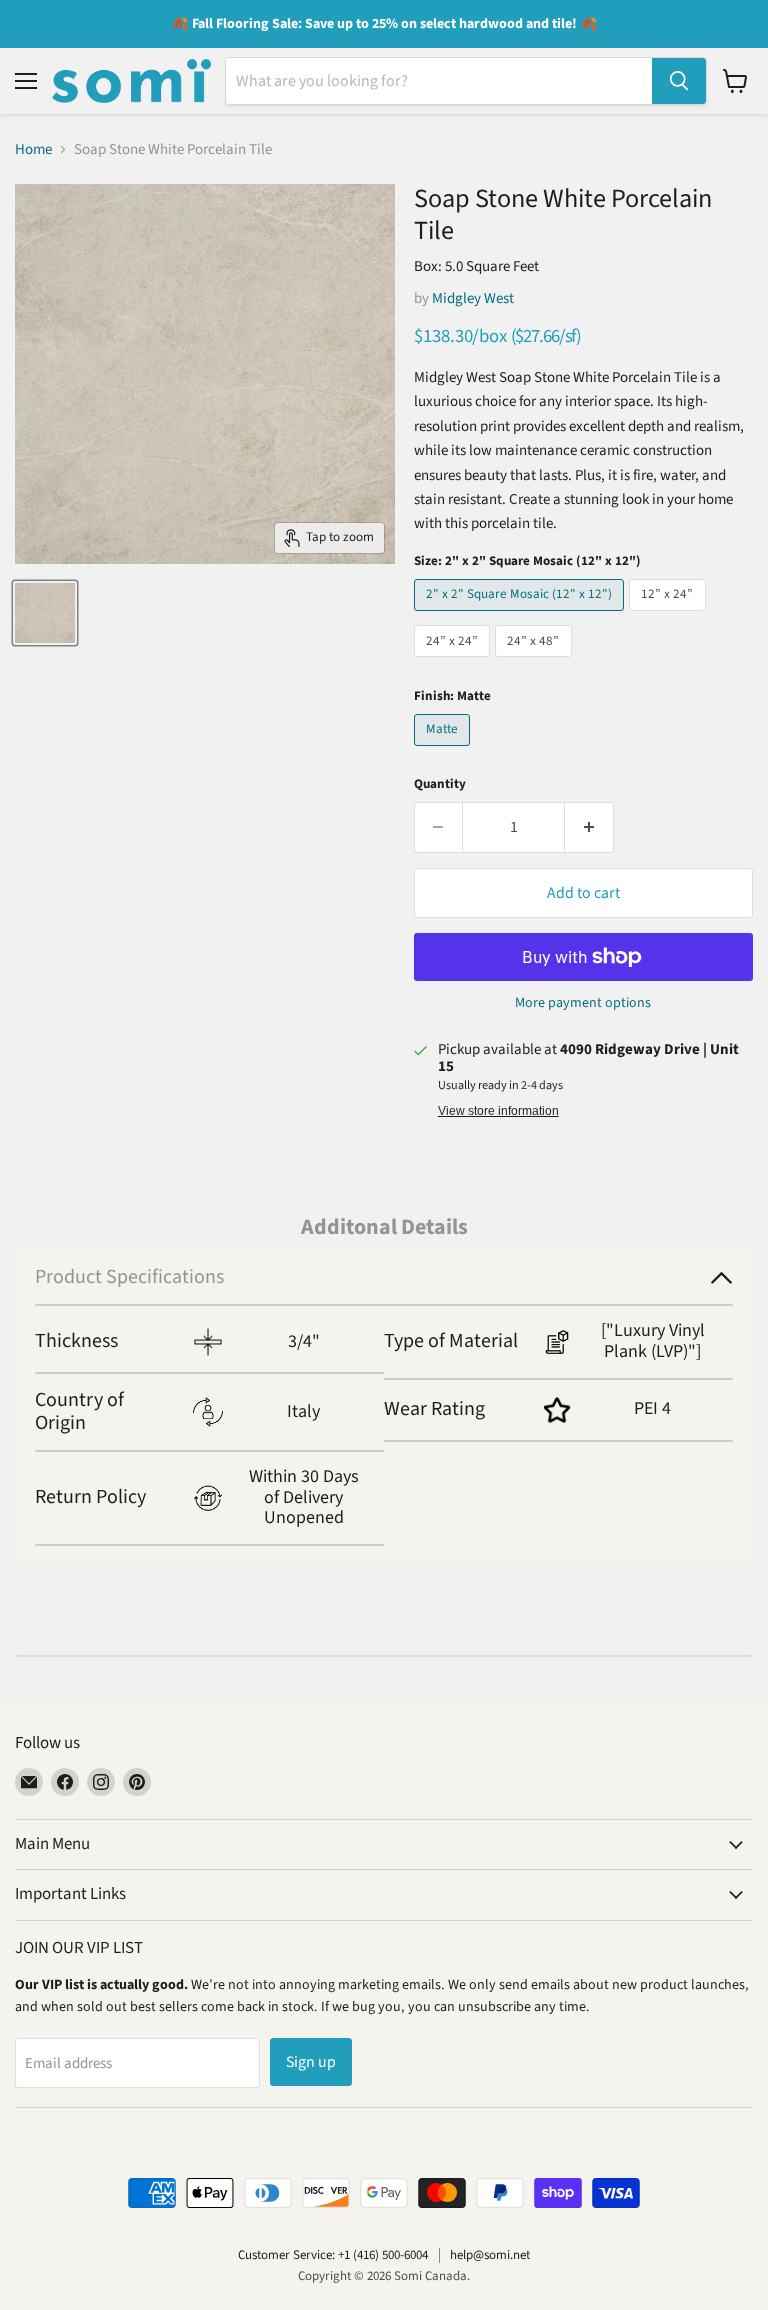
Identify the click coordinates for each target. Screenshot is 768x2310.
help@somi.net (490, 2255)
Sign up (311, 2062)
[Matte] (445, 751)
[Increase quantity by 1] (589, 827)
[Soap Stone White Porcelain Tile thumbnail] (45, 613)
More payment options (583, 1003)
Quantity (440, 784)
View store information (498, 1111)
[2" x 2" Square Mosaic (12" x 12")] (522, 616)
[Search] (679, 81)
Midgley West (473, 298)
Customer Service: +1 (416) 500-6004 (333, 2255)
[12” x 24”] (670, 616)
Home (33, 149)
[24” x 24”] (455, 662)
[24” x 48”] (536, 662)
